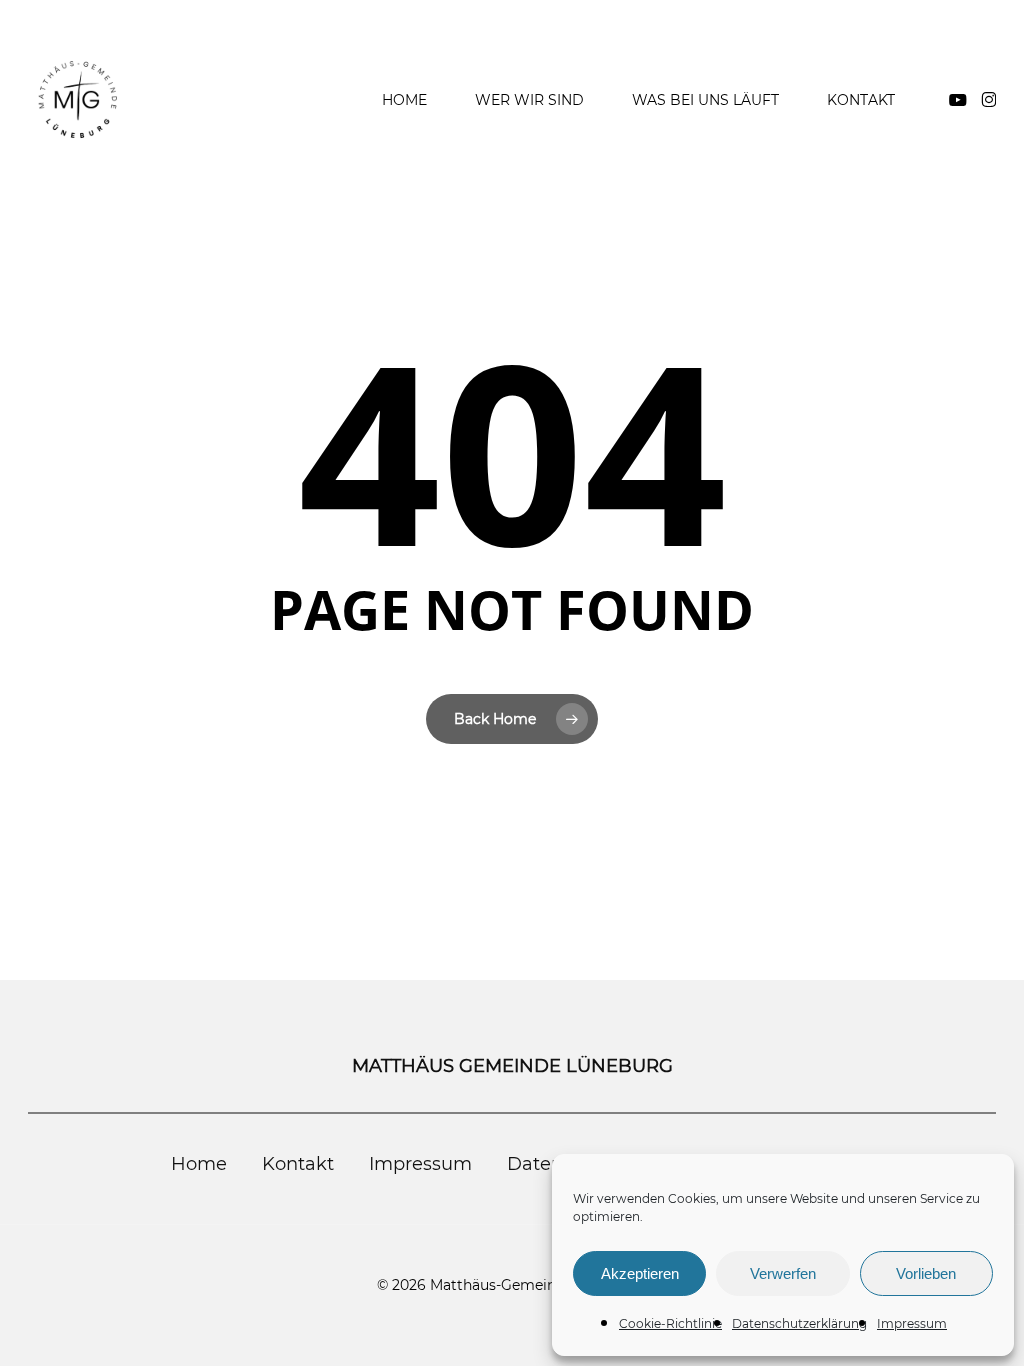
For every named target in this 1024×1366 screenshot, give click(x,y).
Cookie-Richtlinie (670, 1323)
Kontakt (298, 1164)
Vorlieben (926, 1273)
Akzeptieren (640, 1273)
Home (199, 1164)
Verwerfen (783, 1273)
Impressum (912, 1323)
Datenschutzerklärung (799, 1323)
